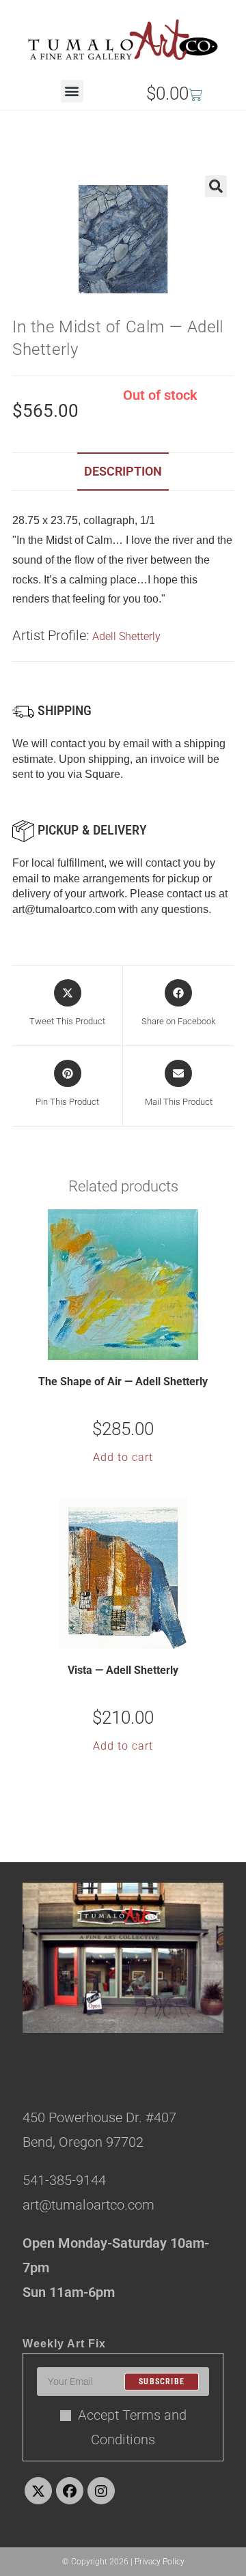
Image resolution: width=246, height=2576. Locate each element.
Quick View (132, 1348)
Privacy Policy (160, 2562)
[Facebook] (70, 2491)
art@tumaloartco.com (64, 909)
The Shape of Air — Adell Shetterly (123, 1381)
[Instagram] (101, 2491)
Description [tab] (123, 471)
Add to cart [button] (123, 1457)
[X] (38, 2491)
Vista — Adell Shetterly (123, 1670)
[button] (72, 91)
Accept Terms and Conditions (132, 2427)
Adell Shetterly (126, 636)
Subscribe (162, 2382)
